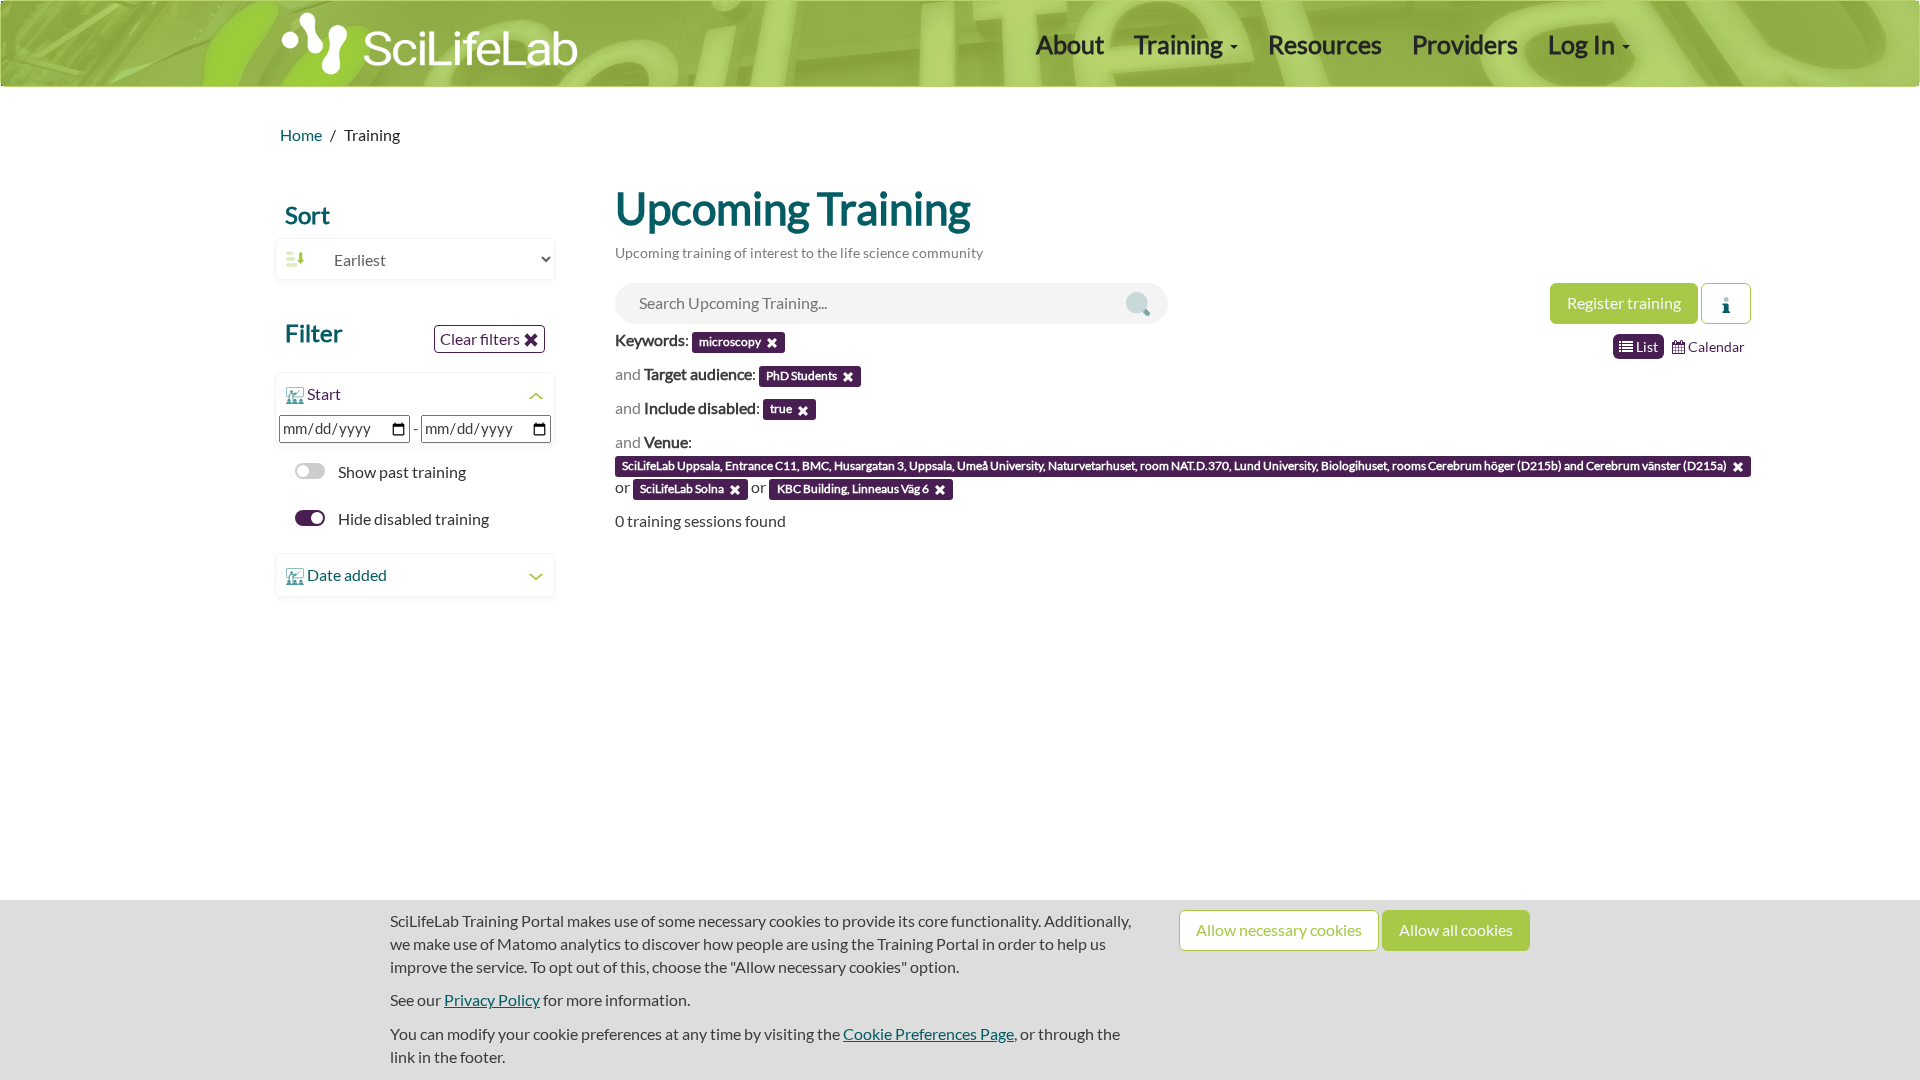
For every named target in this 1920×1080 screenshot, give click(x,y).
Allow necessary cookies (1279, 929)
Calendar (1715, 346)
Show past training (400, 471)
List (1645, 346)
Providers (1465, 44)
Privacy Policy (492, 999)
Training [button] (1181, 44)
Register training (1624, 302)
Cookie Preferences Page (928, 1033)
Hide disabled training (412, 518)
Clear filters (481, 338)
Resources (1325, 44)
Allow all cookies (1456, 929)
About (1070, 44)
